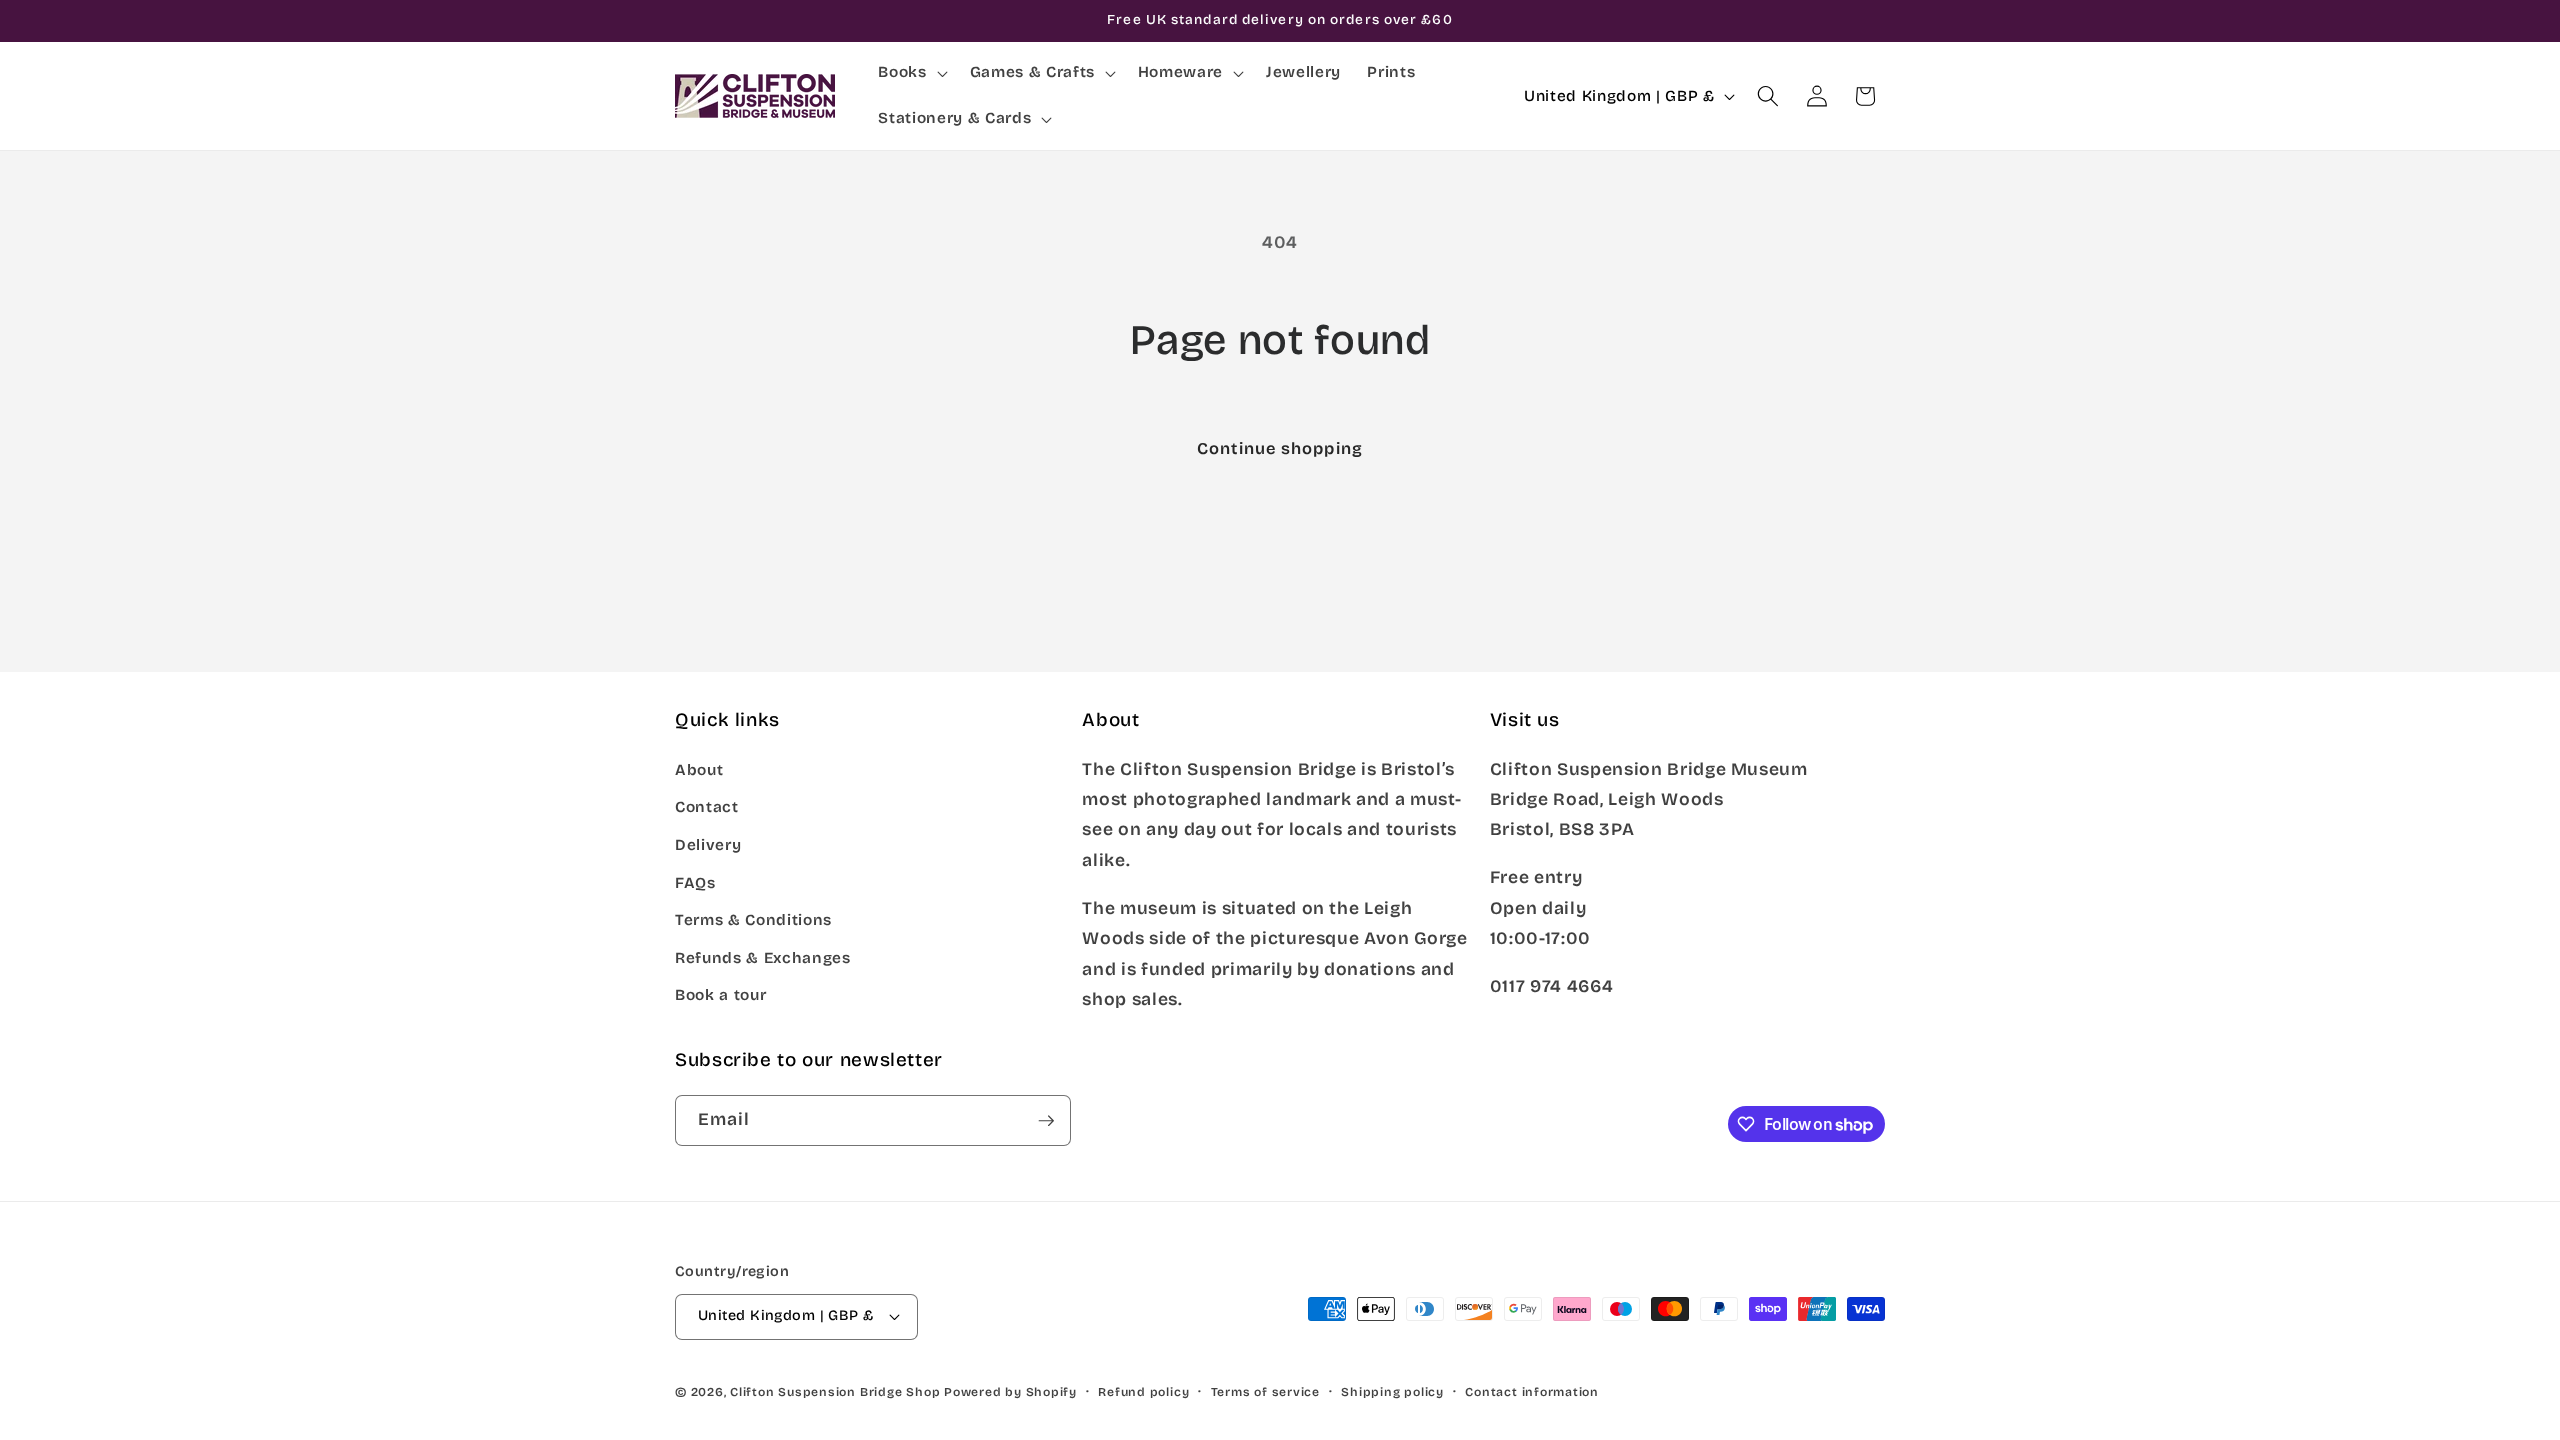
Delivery (708, 845)
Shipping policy (1392, 1392)
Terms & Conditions (753, 920)
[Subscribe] (1046, 1121)
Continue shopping (1280, 448)
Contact (707, 807)
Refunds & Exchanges (763, 958)
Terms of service (1265, 1392)
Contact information (1532, 1392)
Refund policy (1143, 1392)
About (699, 770)
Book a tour (720, 995)
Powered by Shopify (1010, 1392)
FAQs (695, 883)
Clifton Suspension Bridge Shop (835, 1392)
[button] (910, 73)
